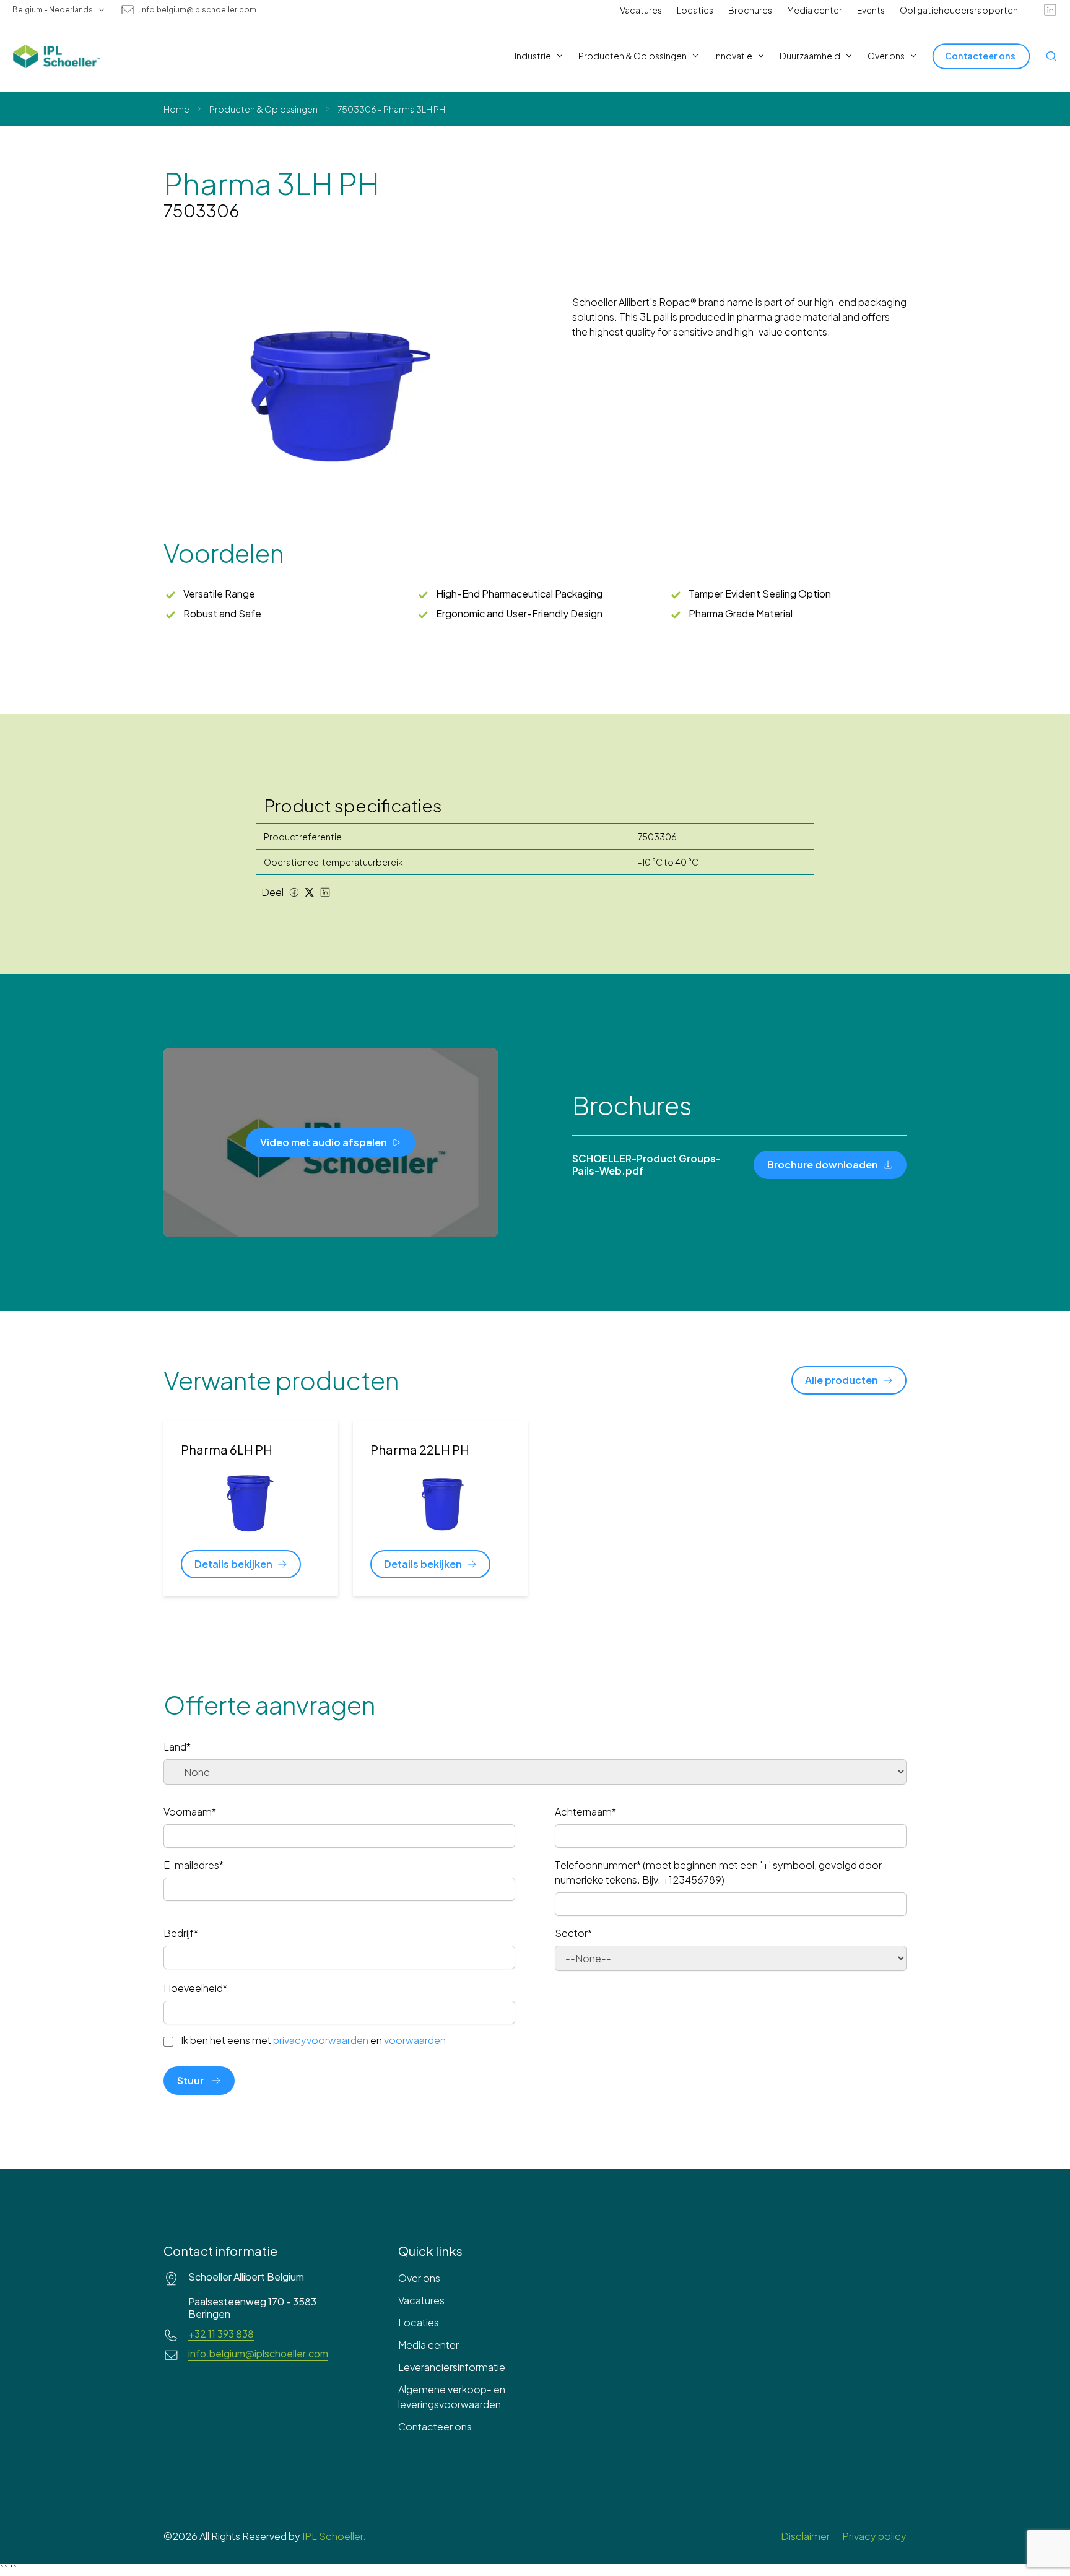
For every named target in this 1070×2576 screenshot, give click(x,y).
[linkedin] (1050, 10)
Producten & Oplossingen (263, 109)
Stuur (190, 2080)
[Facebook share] (294, 892)
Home (176, 109)
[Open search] (1051, 56)
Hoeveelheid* (195, 1988)
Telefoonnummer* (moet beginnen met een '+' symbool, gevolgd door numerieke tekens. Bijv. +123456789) (718, 1872)
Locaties (695, 10)
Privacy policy (874, 2536)
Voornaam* (190, 1812)
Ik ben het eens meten (313, 2040)
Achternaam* (585, 1812)
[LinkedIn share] (325, 892)
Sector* (573, 1933)
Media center (815, 10)
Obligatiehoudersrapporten (959, 10)
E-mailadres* (194, 1865)
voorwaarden (415, 2040)
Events (871, 10)
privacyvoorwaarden (321, 2040)
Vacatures (641, 10)
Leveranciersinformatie (452, 2367)
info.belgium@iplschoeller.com (198, 10)
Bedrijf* (181, 1933)
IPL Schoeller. (334, 2536)
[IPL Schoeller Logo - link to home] (56, 56)
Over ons (419, 2278)
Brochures (750, 10)
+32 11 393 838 (221, 2334)
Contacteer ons (435, 2426)
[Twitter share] (310, 892)
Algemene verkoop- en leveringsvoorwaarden (452, 2397)
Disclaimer (805, 2536)
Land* (177, 1747)
